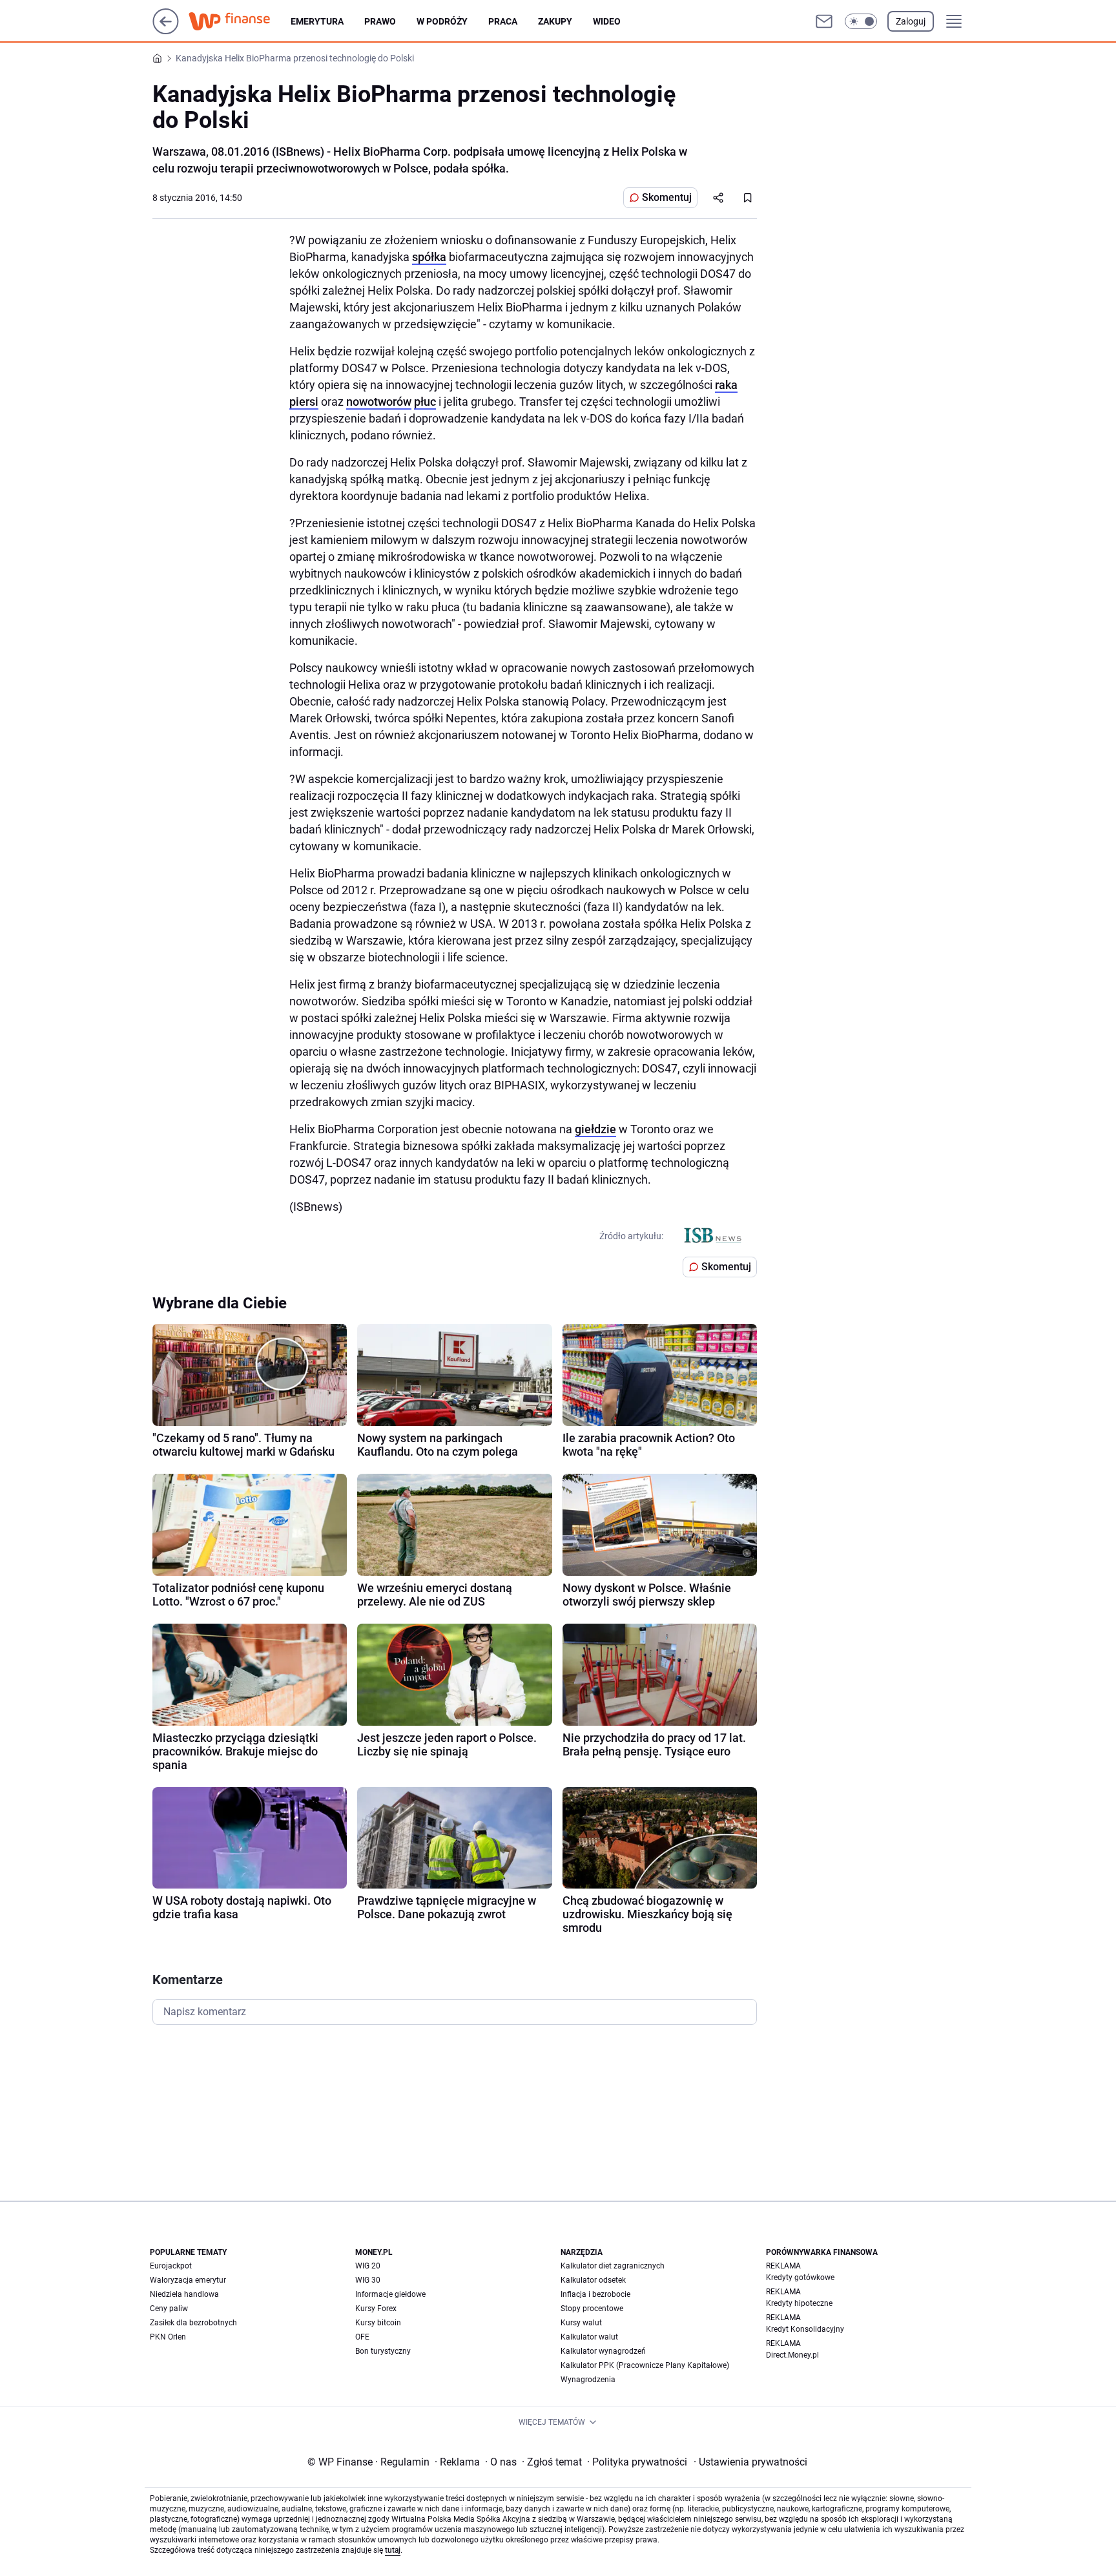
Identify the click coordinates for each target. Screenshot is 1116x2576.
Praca (503, 21)
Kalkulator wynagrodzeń (603, 2351)
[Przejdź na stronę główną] (166, 31)
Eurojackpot (171, 2266)
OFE (362, 2337)
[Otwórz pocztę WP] (824, 21)
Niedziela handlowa (184, 2294)
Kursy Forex (376, 2309)
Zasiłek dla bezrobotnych (193, 2323)
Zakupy (555, 21)
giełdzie (595, 1129)
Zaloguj (911, 21)
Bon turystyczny (383, 2351)
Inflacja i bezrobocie (595, 2294)
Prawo (380, 21)
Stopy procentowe (592, 2309)
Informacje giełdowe (390, 2294)
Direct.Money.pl (792, 2355)
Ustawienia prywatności (750, 2462)
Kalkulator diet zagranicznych (613, 2266)
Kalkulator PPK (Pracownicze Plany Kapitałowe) (645, 2365)
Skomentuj (667, 197)
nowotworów (379, 402)
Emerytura (317, 21)
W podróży (442, 21)
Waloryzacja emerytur (188, 2280)
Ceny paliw (169, 2309)
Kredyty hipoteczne (799, 2303)
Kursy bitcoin (378, 2323)
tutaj (393, 2550)
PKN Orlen (168, 2337)
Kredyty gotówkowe (800, 2278)
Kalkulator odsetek (593, 2280)
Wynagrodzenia (588, 2380)
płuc (425, 402)
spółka (429, 257)
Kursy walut (581, 2323)
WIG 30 (368, 2280)
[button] (861, 21)
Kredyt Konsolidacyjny (805, 2329)
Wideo (607, 21)
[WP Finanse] (240, 21)
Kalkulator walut (589, 2337)
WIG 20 (368, 2266)
